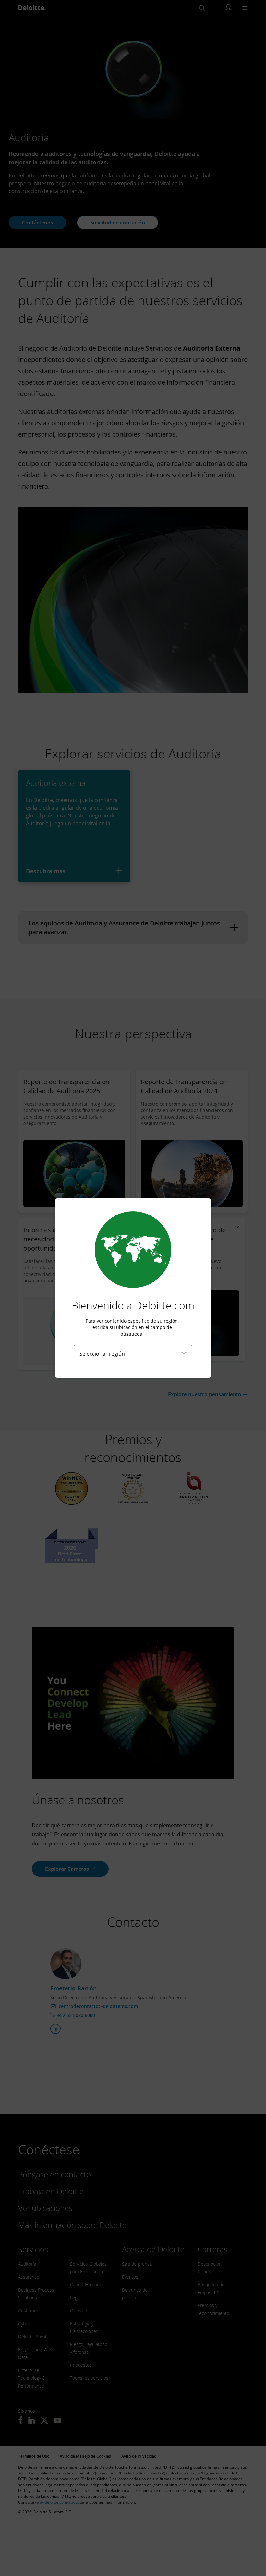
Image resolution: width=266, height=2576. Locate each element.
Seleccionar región (102, 1354)
